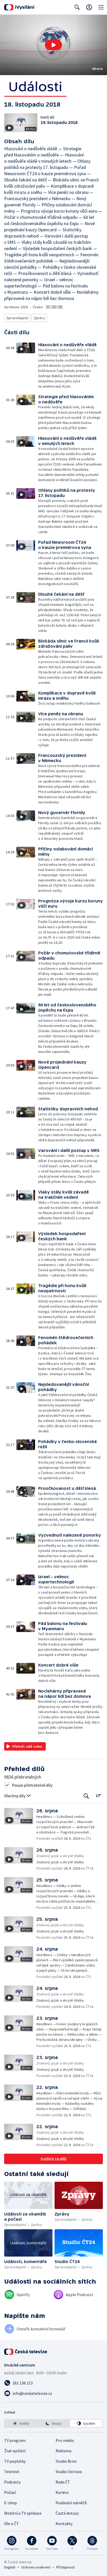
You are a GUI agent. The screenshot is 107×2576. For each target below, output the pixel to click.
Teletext (12, 2472)
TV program (15, 2440)
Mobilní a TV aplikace (23, 2513)
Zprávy (39, 318)
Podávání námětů (71, 2503)
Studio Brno (66, 2461)
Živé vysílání (15, 2451)
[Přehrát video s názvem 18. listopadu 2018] (53, 45)
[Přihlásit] (89, 7)
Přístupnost (65, 2567)
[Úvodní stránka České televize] (26, 2352)
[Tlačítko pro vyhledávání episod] (86, 1796)
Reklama (63, 2451)
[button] (53, 45)
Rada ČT (63, 2482)
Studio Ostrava (69, 2472)
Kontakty (64, 2523)
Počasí (10, 2492)
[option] (21, 2423)
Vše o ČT (12, 2523)
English (10, 2567)
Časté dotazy (67, 2513)
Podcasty (12, 2482)
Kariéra (62, 2492)
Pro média (65, 2440)
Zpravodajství (17, 318)
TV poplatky (15, 2461)
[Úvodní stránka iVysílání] (19, 7)
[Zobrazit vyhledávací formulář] (77, 7)
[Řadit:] (99, 1795)
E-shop (11, 2503)
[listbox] (53, 2423)
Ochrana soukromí (36, 2567)
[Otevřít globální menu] (101, 7)
